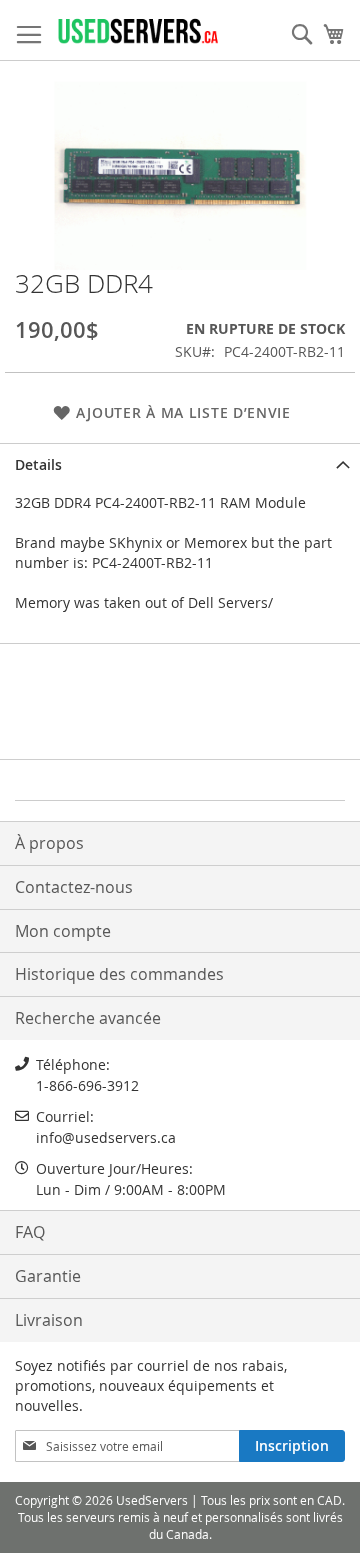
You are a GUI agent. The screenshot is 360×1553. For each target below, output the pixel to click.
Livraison (49, 1320)
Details (38, 464)
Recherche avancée (88, 1018)
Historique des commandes (119, 974)
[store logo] (137, 30)
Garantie (48, 1276)
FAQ (30, 1232)
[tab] (180, 463)
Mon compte (63, 931)
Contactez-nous (74, 887)
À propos (49, 843)
